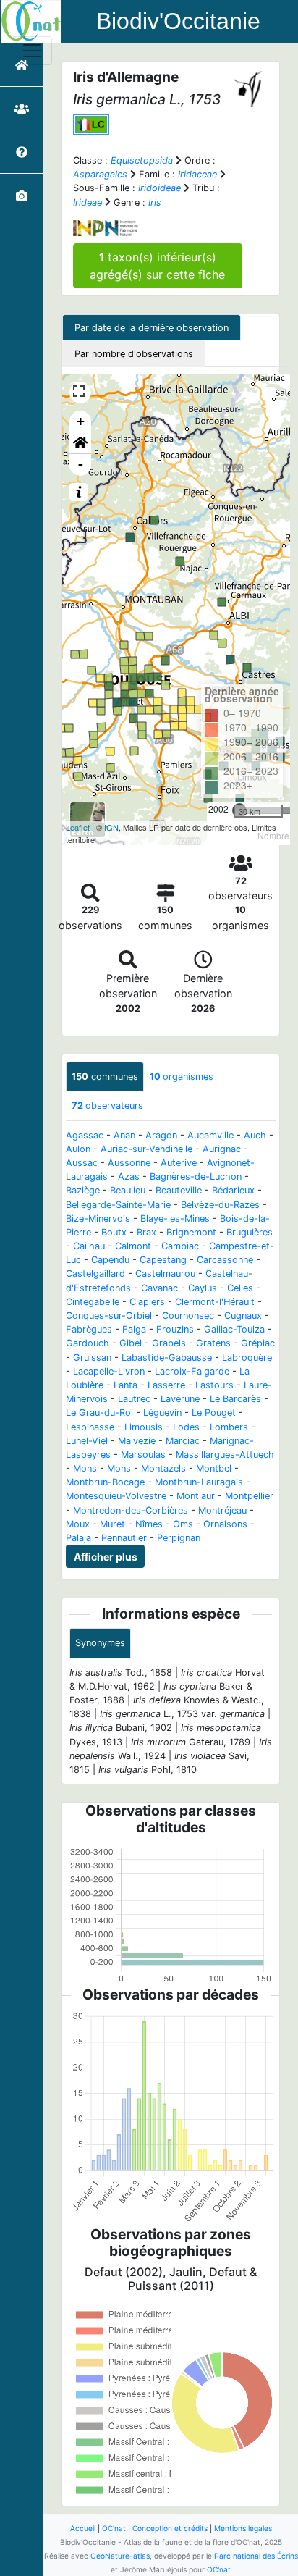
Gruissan (92, 1358)
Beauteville (179, 1190)
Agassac (85, 1135)
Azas (129, 1176)
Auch (255, 1135)
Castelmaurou (165, 1274)
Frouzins (175, 1329)
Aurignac (222, 1149)
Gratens (213, 1343)
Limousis (144, 1427)
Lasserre (166, 1385)
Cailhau (89, 1246)
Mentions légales (243, 2528)
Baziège (83, 1190)
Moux (78, 1524)
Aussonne (129, 1163)
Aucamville (210, 1135)
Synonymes (100, 1643)
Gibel (131, 1343)
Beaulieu (128, 1190)
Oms (183, 1524)
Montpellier (249, 1496)
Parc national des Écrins (256, 2556)
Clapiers (147, 1302)
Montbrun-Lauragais (199, 1482)
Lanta (125, 1385)
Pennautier (124, 1538)
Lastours (214, 1385)
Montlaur (196, 1496)
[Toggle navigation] (32, 51)
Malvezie (137, 1441)
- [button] (81, 465)
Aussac (82, 1163)
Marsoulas (143, 1455)
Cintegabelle (93, 1302)
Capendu (110, 1260)
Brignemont (191, 1232)
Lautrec (134, 1399)
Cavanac (159, 1288)
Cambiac (180, 1246)
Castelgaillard (95, 1274)
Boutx (114, 1232)
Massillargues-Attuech (225, 1455)
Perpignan (179, 1538)
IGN (111, 827)
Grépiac (258, 1343)
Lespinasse (90, 1427)
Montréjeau (222, 1510)
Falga (134, 1329)
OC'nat (114, 2528)
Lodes (186, 1427)
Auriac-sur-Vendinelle (146, 1149)
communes (105, 1077)
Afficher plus (106, 1557)
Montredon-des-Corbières (131, 1510)
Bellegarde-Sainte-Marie (118, 1205)
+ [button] (81, 421)
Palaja (78, 1538)
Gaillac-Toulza (234, 1329)
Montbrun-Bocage (105, 1482)
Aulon (78, 1149)
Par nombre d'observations (134, 354)
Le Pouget (214, 1413)
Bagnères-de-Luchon (196, 1176)
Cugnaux (243, 1316)
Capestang (163, 1260)
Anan (124, 1135)
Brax (146, 1232)
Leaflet (78, 827)
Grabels (169, 1343)
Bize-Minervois (98, 1218)
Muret (112, 1524)
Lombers (229, 1427)
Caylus (203, 1288)
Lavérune (180, 1399)
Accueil (83, 2528)
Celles (240, 1288)
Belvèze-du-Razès (220, 1205)
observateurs (107, 1106)
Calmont (133, 1246)
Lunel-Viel (87, 1441)
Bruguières (250, 1232)
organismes (182, 1077)
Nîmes (149, 1524)
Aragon (161, 1135)
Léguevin (162, 1413)
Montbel (214, 1468)
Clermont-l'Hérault (215, 1302)
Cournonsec (188, 1316)
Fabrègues (89, 1329)
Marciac (183, 1441)
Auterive (179, 1163)
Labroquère (247, 1358)
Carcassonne (225, 1260)
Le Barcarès (235, 1399)
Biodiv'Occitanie (178, 21)
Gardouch (88, 1343)
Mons (85, 1468)
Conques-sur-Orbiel (109, 1316)
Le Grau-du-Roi (99, 1413)
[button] (80, 443)
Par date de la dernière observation (152, 328)
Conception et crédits (170, 2528)
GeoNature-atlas (120, 2556)
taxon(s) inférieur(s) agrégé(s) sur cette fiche (157, 266)
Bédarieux (233, 1190)
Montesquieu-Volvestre (116, 1496)
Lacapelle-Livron (109, 1371)
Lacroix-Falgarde (192, 1371)
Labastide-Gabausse (167, 1358)
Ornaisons (225, 1524)
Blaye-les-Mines (175, 1218)
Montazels (163, 1468)
